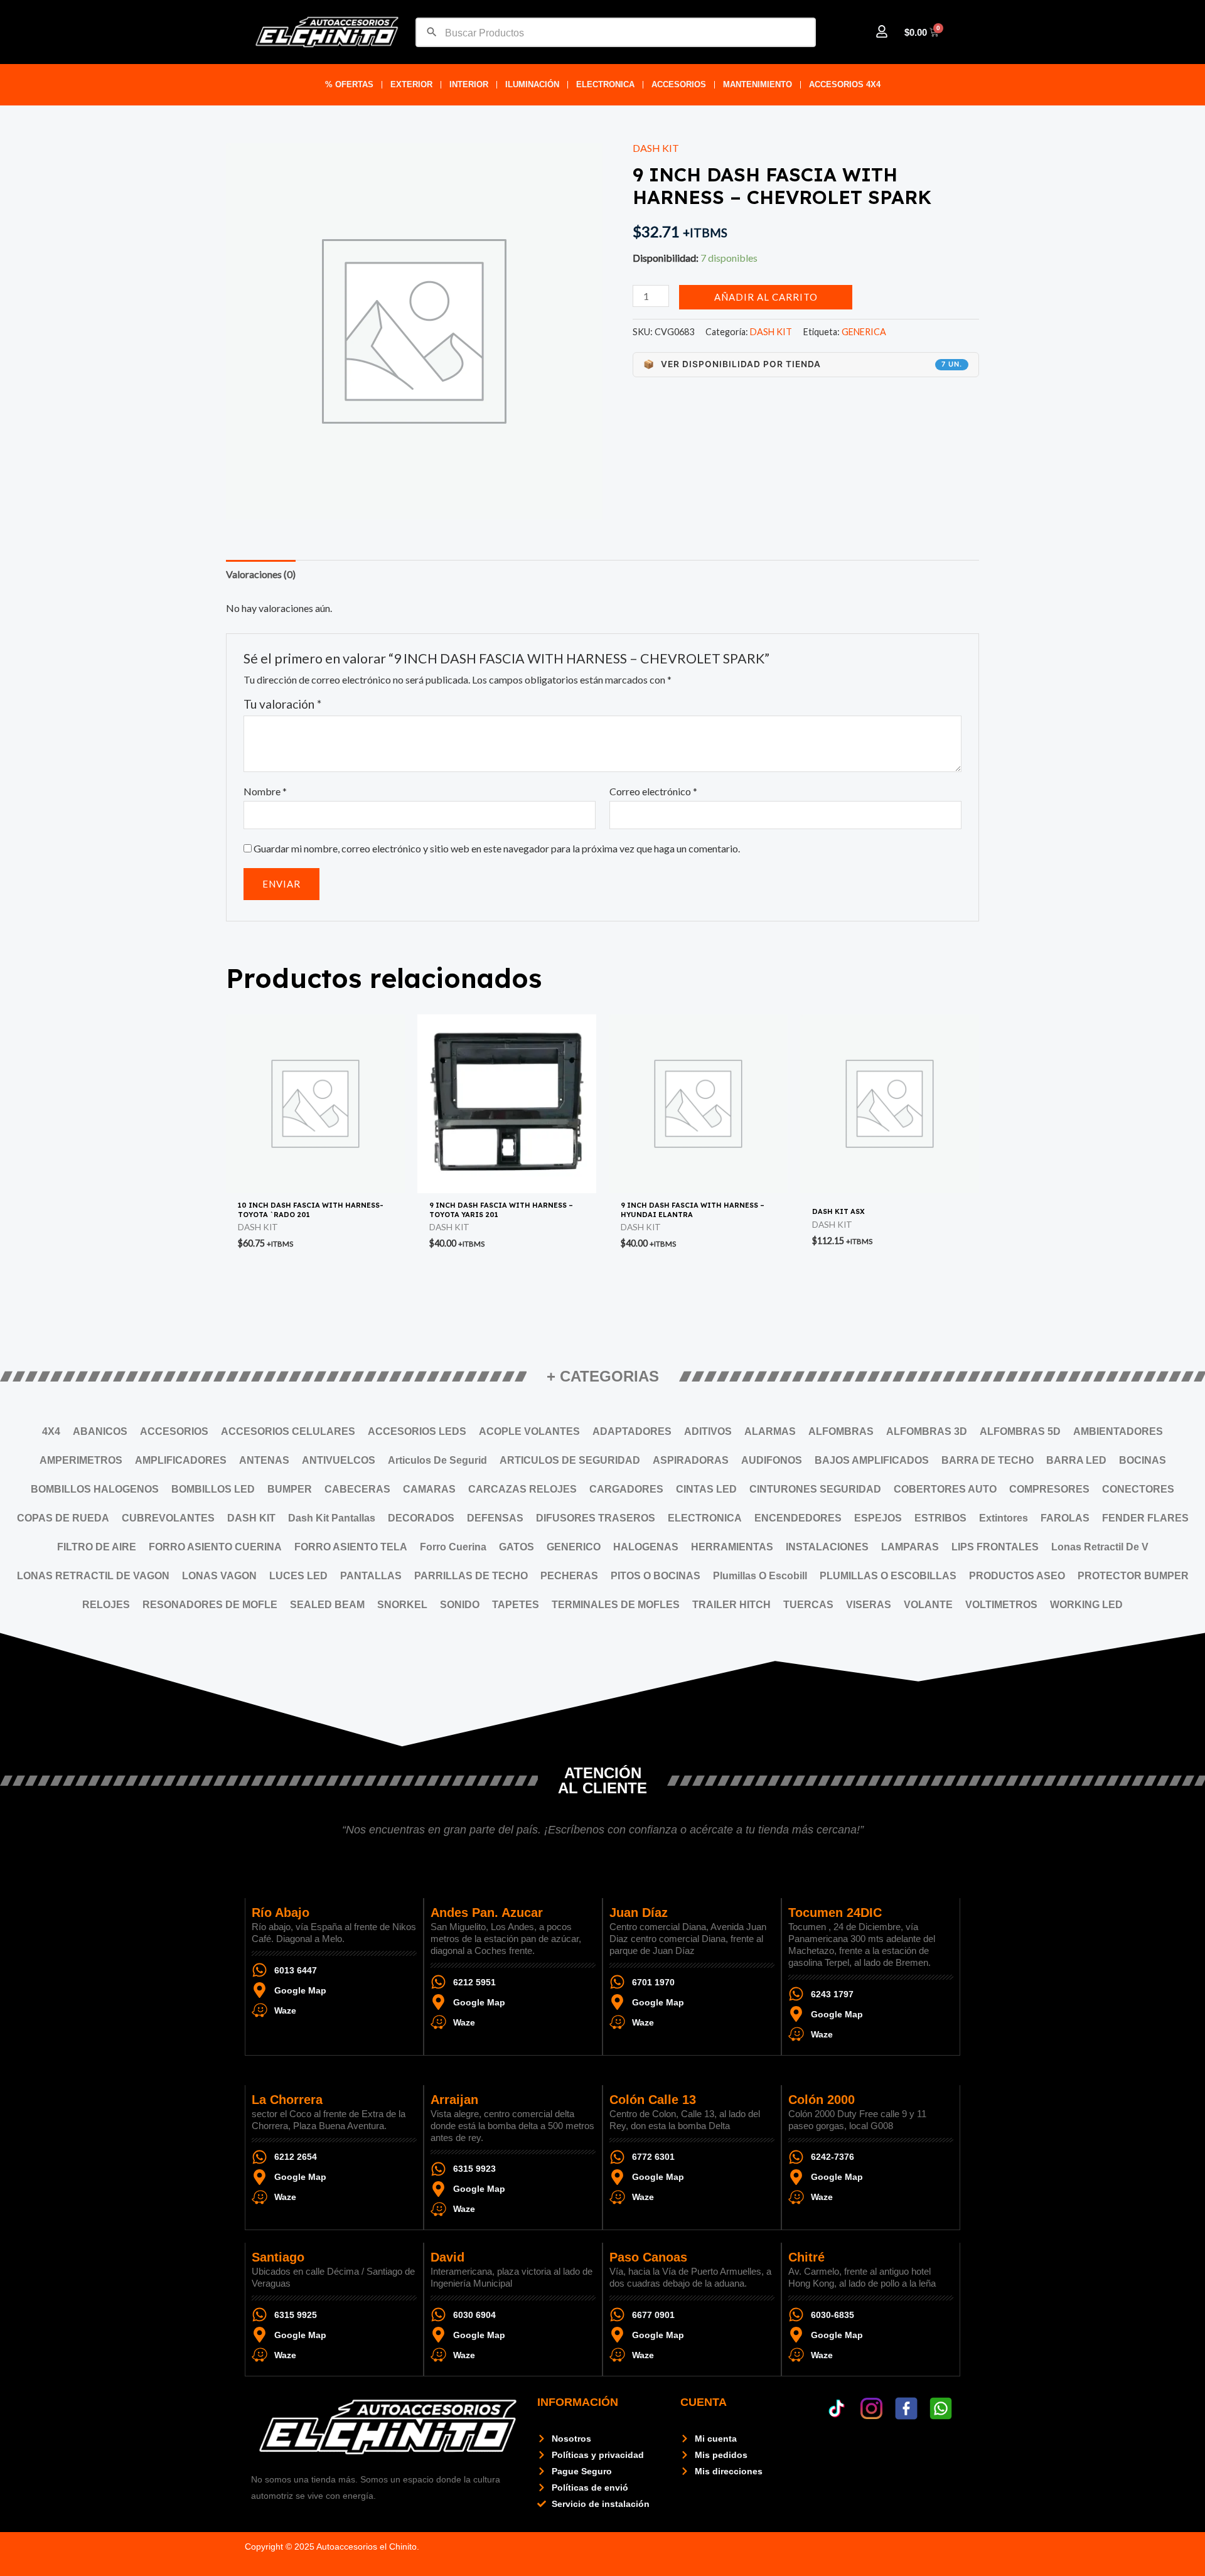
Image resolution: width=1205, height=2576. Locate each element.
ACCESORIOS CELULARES (288, 1431)
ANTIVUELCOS (339, 1460)
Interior (469, 84)
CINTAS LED (706, 1489)
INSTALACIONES (827, 1547)
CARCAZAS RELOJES (522, 1489)
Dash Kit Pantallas (332, 1518)
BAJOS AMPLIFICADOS (872, 1460)
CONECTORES (1138, 1489)
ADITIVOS (708, 1431)
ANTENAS (264, 1460)
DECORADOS (421, 1518)
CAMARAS (429, 1489)
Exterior (411, 84)
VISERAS (869, 1605)
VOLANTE (928, 1605)
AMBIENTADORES (1118, 1431)
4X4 (51, 1431)
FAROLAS (1065, 1518)
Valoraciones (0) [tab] (261, 574)
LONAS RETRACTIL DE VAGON (93, 1576)
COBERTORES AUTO (945, 1489)
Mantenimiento (758, 84)
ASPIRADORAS (691, 1460)
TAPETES (516, 1605)
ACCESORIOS (679, 84)
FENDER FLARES (1145, 1518)
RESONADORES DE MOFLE (210, 1605)
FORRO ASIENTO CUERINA (215, 1547)
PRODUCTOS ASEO (1017, 1576)
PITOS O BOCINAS (656, 1576)
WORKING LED (1086, 1605)
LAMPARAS (910, 1547)
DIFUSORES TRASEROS (596, 1518)
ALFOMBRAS (841, 1431)
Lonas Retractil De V (1100, 1547)
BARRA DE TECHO (988, 1460)
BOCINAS (1143, 1460)
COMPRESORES (1049, 1489)
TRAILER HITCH (731, 1605)
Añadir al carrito (766, 297)
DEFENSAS (495, 1518)
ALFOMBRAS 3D (927, 1431)
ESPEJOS (878, 1518)
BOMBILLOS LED (213, 1489)
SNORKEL (402, 1605)
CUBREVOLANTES (168, 1518)
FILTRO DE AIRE (97, 1547)
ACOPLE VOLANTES (529, 1431)
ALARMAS (770, 1431)
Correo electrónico (653, 791)
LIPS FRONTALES (995, 1547)
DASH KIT (656, 148)
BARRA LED (1076, 1460)
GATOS (517, 1547)
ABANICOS (100, 1431)
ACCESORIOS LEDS (417, 1431)
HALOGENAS (646, 1547)
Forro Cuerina (453, 1547)
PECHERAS (569, 1576)
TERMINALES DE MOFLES (616, 1605)
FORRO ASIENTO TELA (351, 1547)
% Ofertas (349, 84)
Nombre (265, 791)
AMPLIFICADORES (181, 1460)
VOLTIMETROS (1001, 1605)
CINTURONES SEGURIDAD (815, 1489)
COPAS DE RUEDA (63, 1518)
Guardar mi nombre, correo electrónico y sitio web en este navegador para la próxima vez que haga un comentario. (497, 848)
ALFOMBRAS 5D (1020, 1431)
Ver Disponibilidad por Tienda (803, 364)
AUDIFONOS (772, 1460)
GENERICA (864, 332)
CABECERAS (357, 1489)
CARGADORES (626, 1489)
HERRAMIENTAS (732, 1547)
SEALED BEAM (327, 1605)
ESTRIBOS (940, 1518)
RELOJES (106, 1605)
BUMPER (290, 1489)
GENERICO (574, 1547)
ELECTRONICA (605, 84)
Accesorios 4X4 (845, 84)
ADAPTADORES (632, 1431)
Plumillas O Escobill (760, 1576)
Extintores (1004, 1518)
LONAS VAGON (219, 1576)
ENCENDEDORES (798, 1518)
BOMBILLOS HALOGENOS (95, 1489)
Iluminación (532, 84)
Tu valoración (282, 704)
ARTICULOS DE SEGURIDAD (570, 1460)
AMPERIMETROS (81, 1460)
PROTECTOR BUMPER (1133, 1576)
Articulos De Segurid (437, 1460)
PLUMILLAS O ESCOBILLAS (888, 1576)
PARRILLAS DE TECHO (471, 1576)
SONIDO (460, 1605)
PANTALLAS (371, 1576)
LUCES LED (298, 1576)
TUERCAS (808, 1605)
